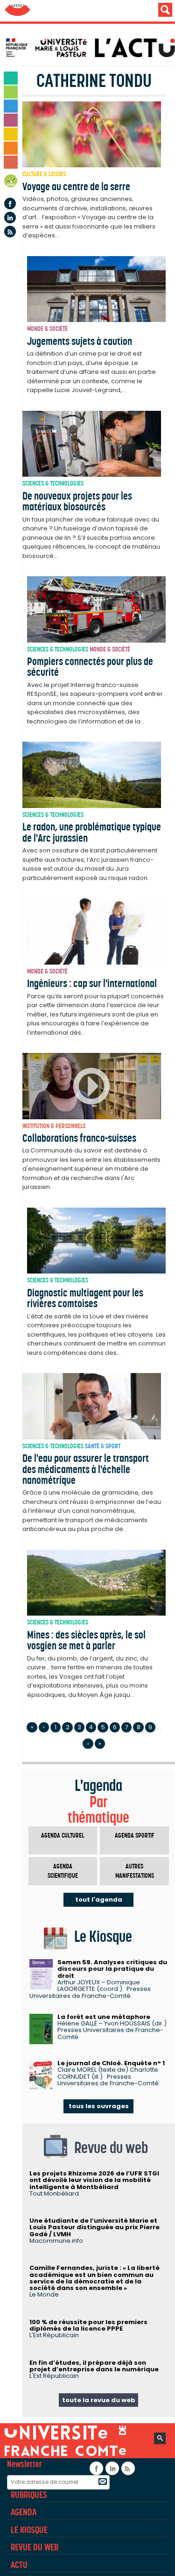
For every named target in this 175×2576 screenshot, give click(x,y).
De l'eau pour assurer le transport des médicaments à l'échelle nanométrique (86, 1469)
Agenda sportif (135, 1835)
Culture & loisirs (44, 174)
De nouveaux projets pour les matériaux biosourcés (77, 501)
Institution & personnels (54, 1126)
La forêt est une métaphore (104, 2017)
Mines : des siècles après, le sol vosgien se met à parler (86, 1640)
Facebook (10, 204)
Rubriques (29, 2495)
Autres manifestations (135, 1871)
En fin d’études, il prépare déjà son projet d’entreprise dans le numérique (94, 2366)
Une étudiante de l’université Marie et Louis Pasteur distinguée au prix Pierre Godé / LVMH (94, 2227)
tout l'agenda (99, 1900)
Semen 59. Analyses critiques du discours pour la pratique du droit (112, 1969)
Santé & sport (103, 1446)
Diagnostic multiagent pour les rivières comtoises (85, 1298)
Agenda (11, 182)
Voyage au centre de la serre (76, 186)
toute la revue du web (99, 2400)
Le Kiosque (29, 2530)
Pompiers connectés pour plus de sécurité (90, 667)
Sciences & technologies (53, 483)
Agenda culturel (63, 1835)
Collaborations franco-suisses (79, 1138)
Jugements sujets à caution (80, 341)
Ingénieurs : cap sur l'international (92, 983)
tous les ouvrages (99, 2106)
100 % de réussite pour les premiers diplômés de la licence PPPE (88, 2325)
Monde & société (47, 329)
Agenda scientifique (63, 1871)
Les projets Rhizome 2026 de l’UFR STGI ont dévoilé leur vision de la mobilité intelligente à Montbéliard (94, 2180)
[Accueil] (90, 48)
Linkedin (10, 218)
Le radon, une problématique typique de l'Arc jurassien (92, 832)
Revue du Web (35, 2547)
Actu (19, 2565)
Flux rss (10, 232)
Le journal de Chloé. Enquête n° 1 (111, 2063)
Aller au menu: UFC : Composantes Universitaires (17, 11)
